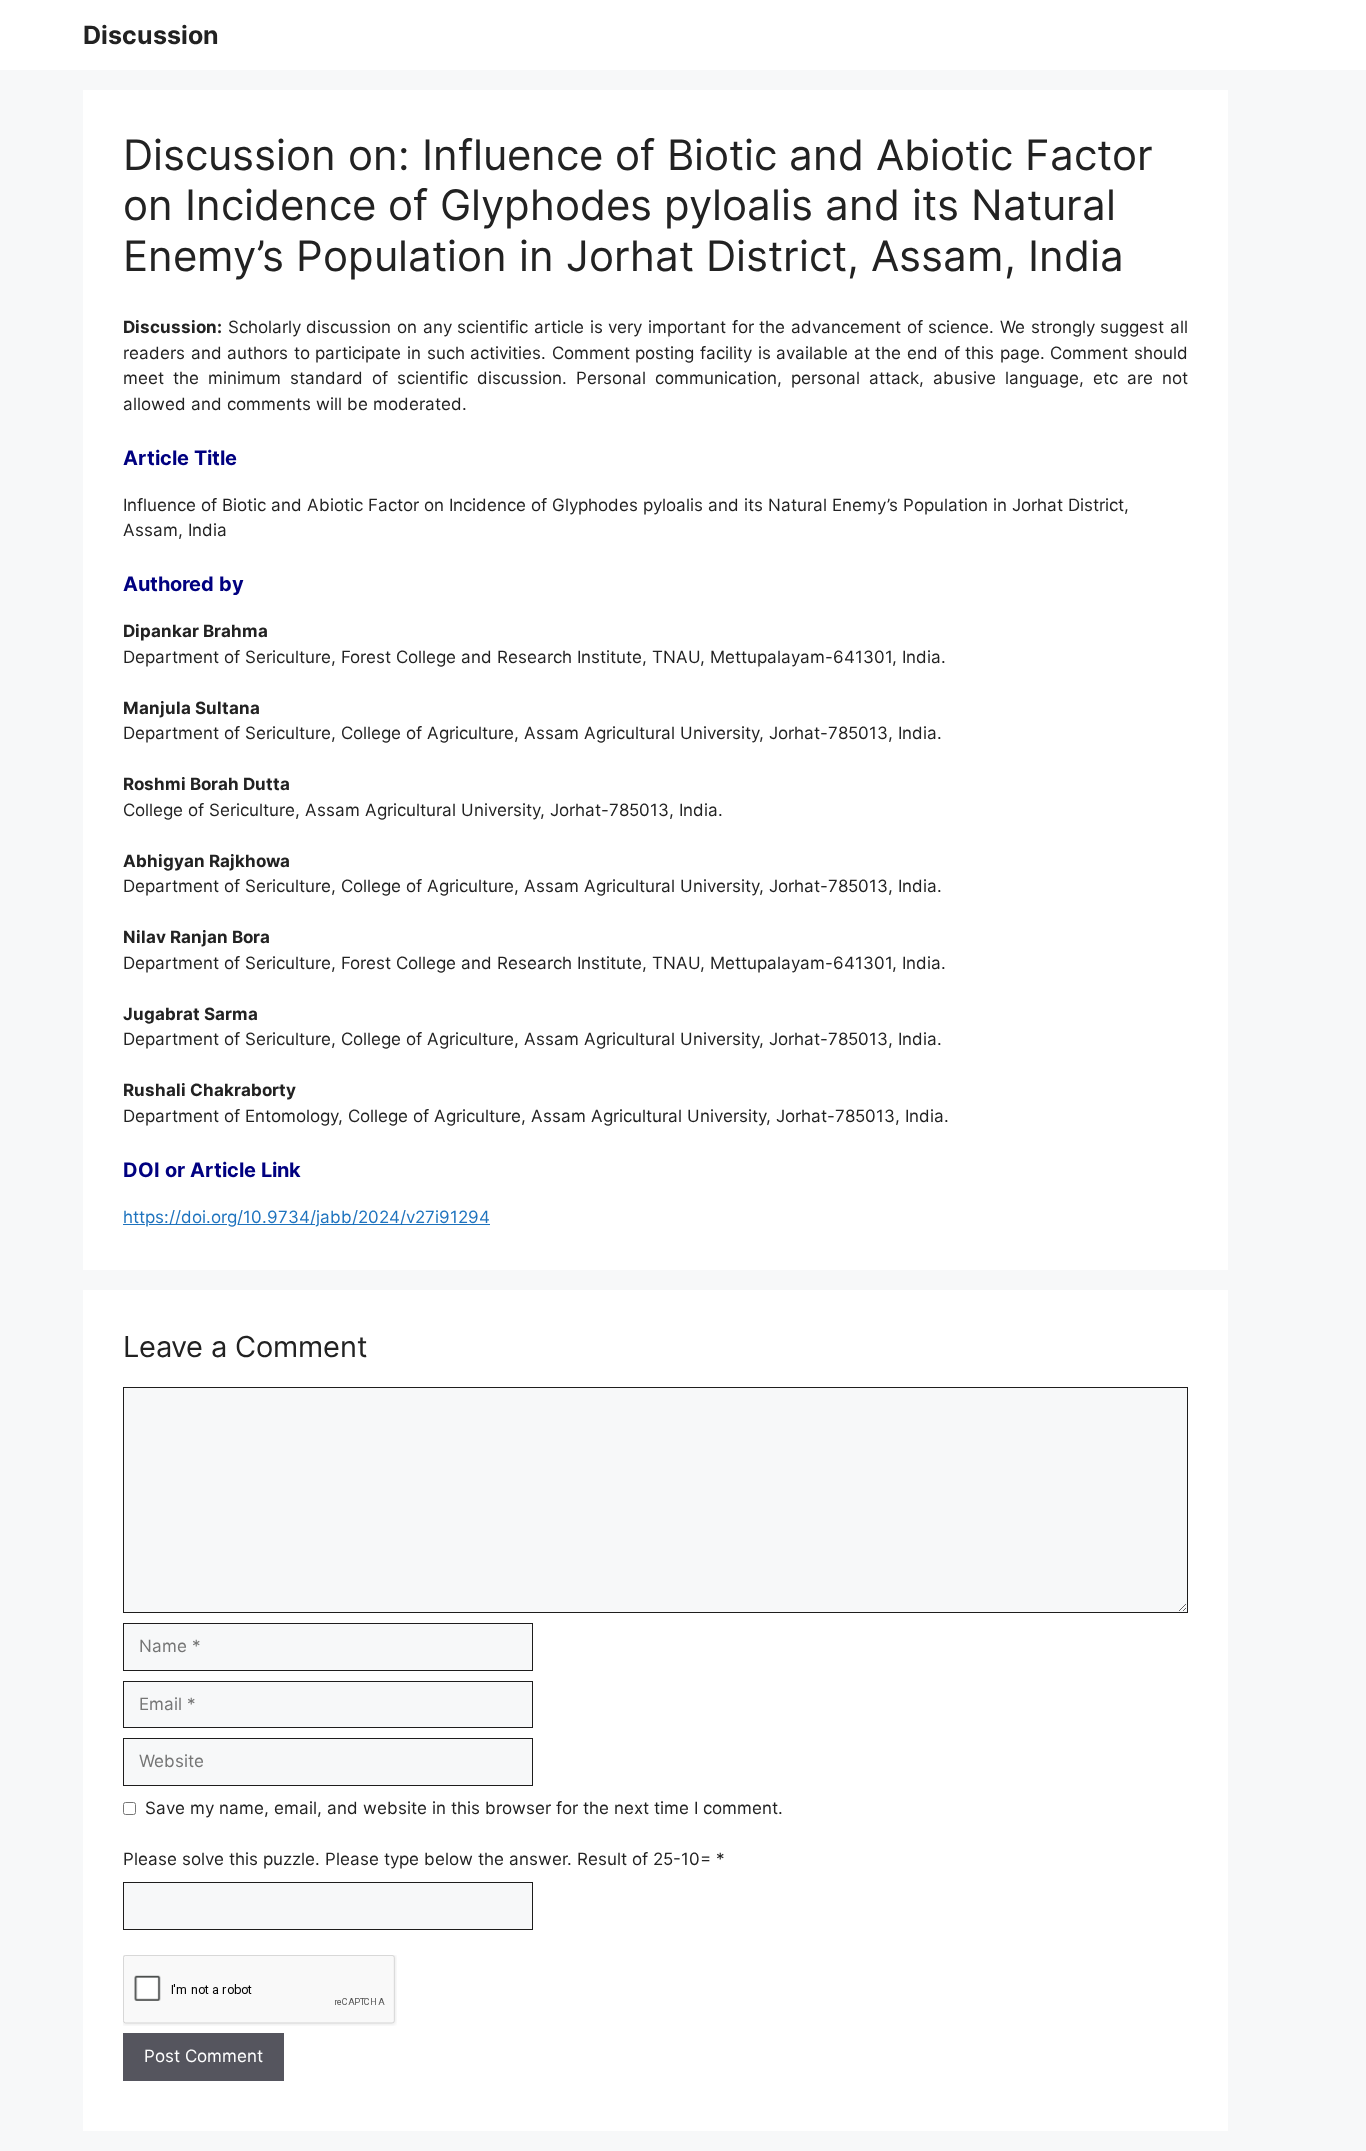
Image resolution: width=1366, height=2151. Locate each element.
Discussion (151, 35)
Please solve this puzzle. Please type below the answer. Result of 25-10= (424, 1859)
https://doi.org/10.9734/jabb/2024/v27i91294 (306, 1217)
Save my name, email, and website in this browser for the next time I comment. (464, 1808)
